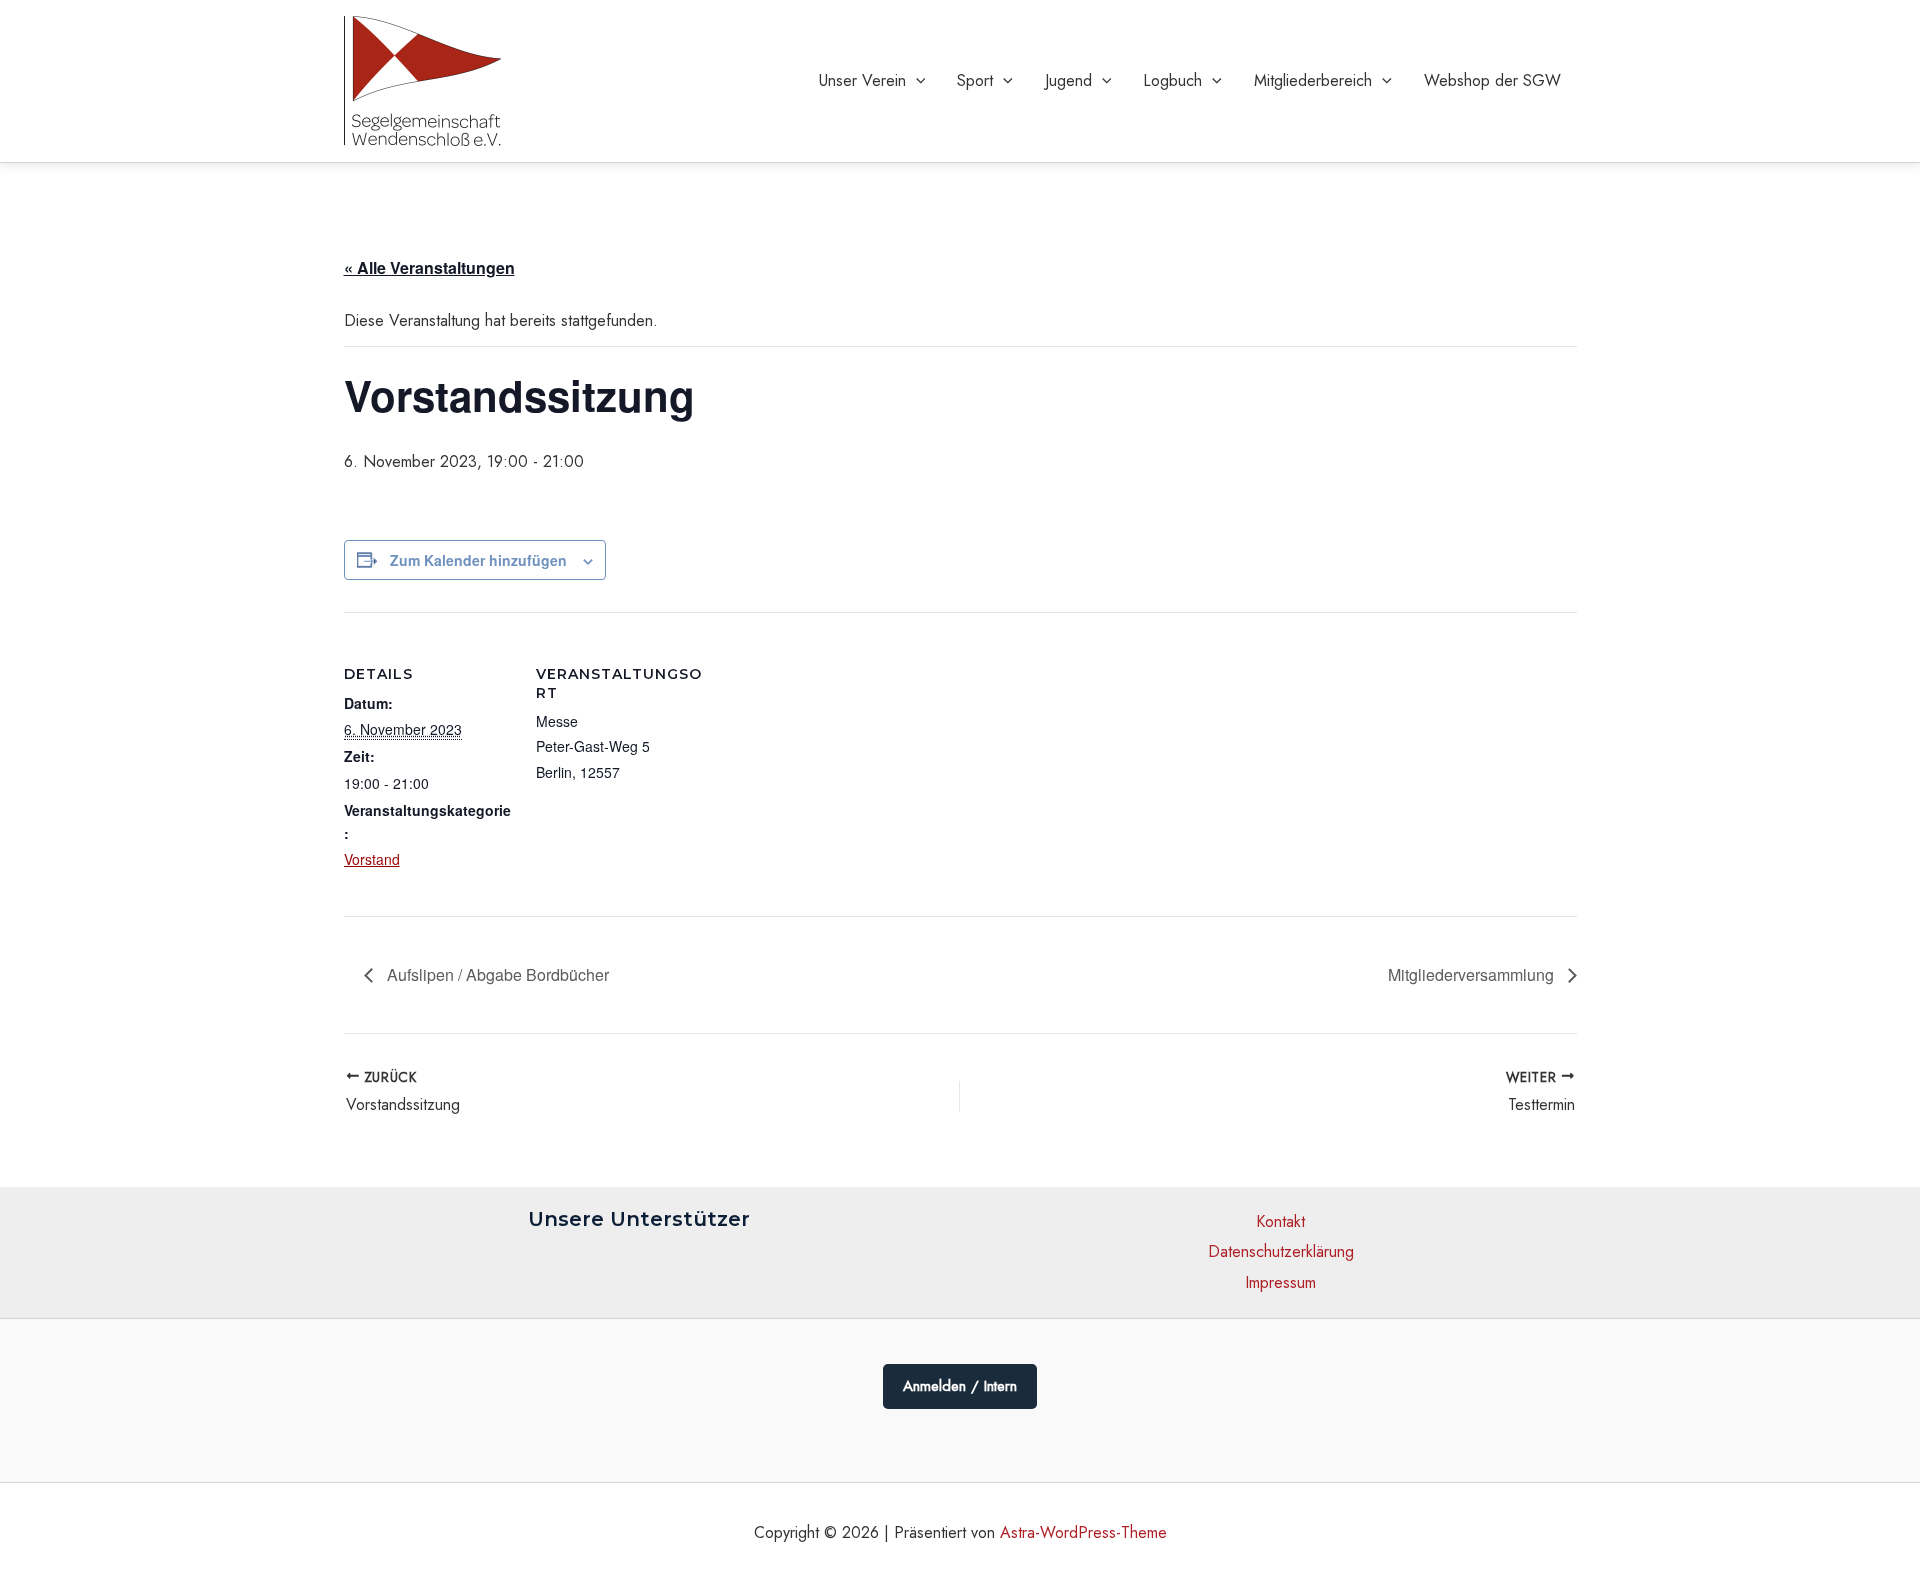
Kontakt (1280, 1221)
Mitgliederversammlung (1473, 974)
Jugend (1068, 80)
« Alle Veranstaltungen (429, 267)
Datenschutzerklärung (1281, 1251)
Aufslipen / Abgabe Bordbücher (496, 974)
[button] (916, 81)
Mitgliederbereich (1313, 80)
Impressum (1280, 1282)
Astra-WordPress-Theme (1083, 1532)
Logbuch (1172, 80)
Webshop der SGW (1492, 80)
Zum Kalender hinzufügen (478, 560)
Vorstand (372, 859)
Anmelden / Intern (960, 1386)
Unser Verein (862, 80)
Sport (975, 80)
